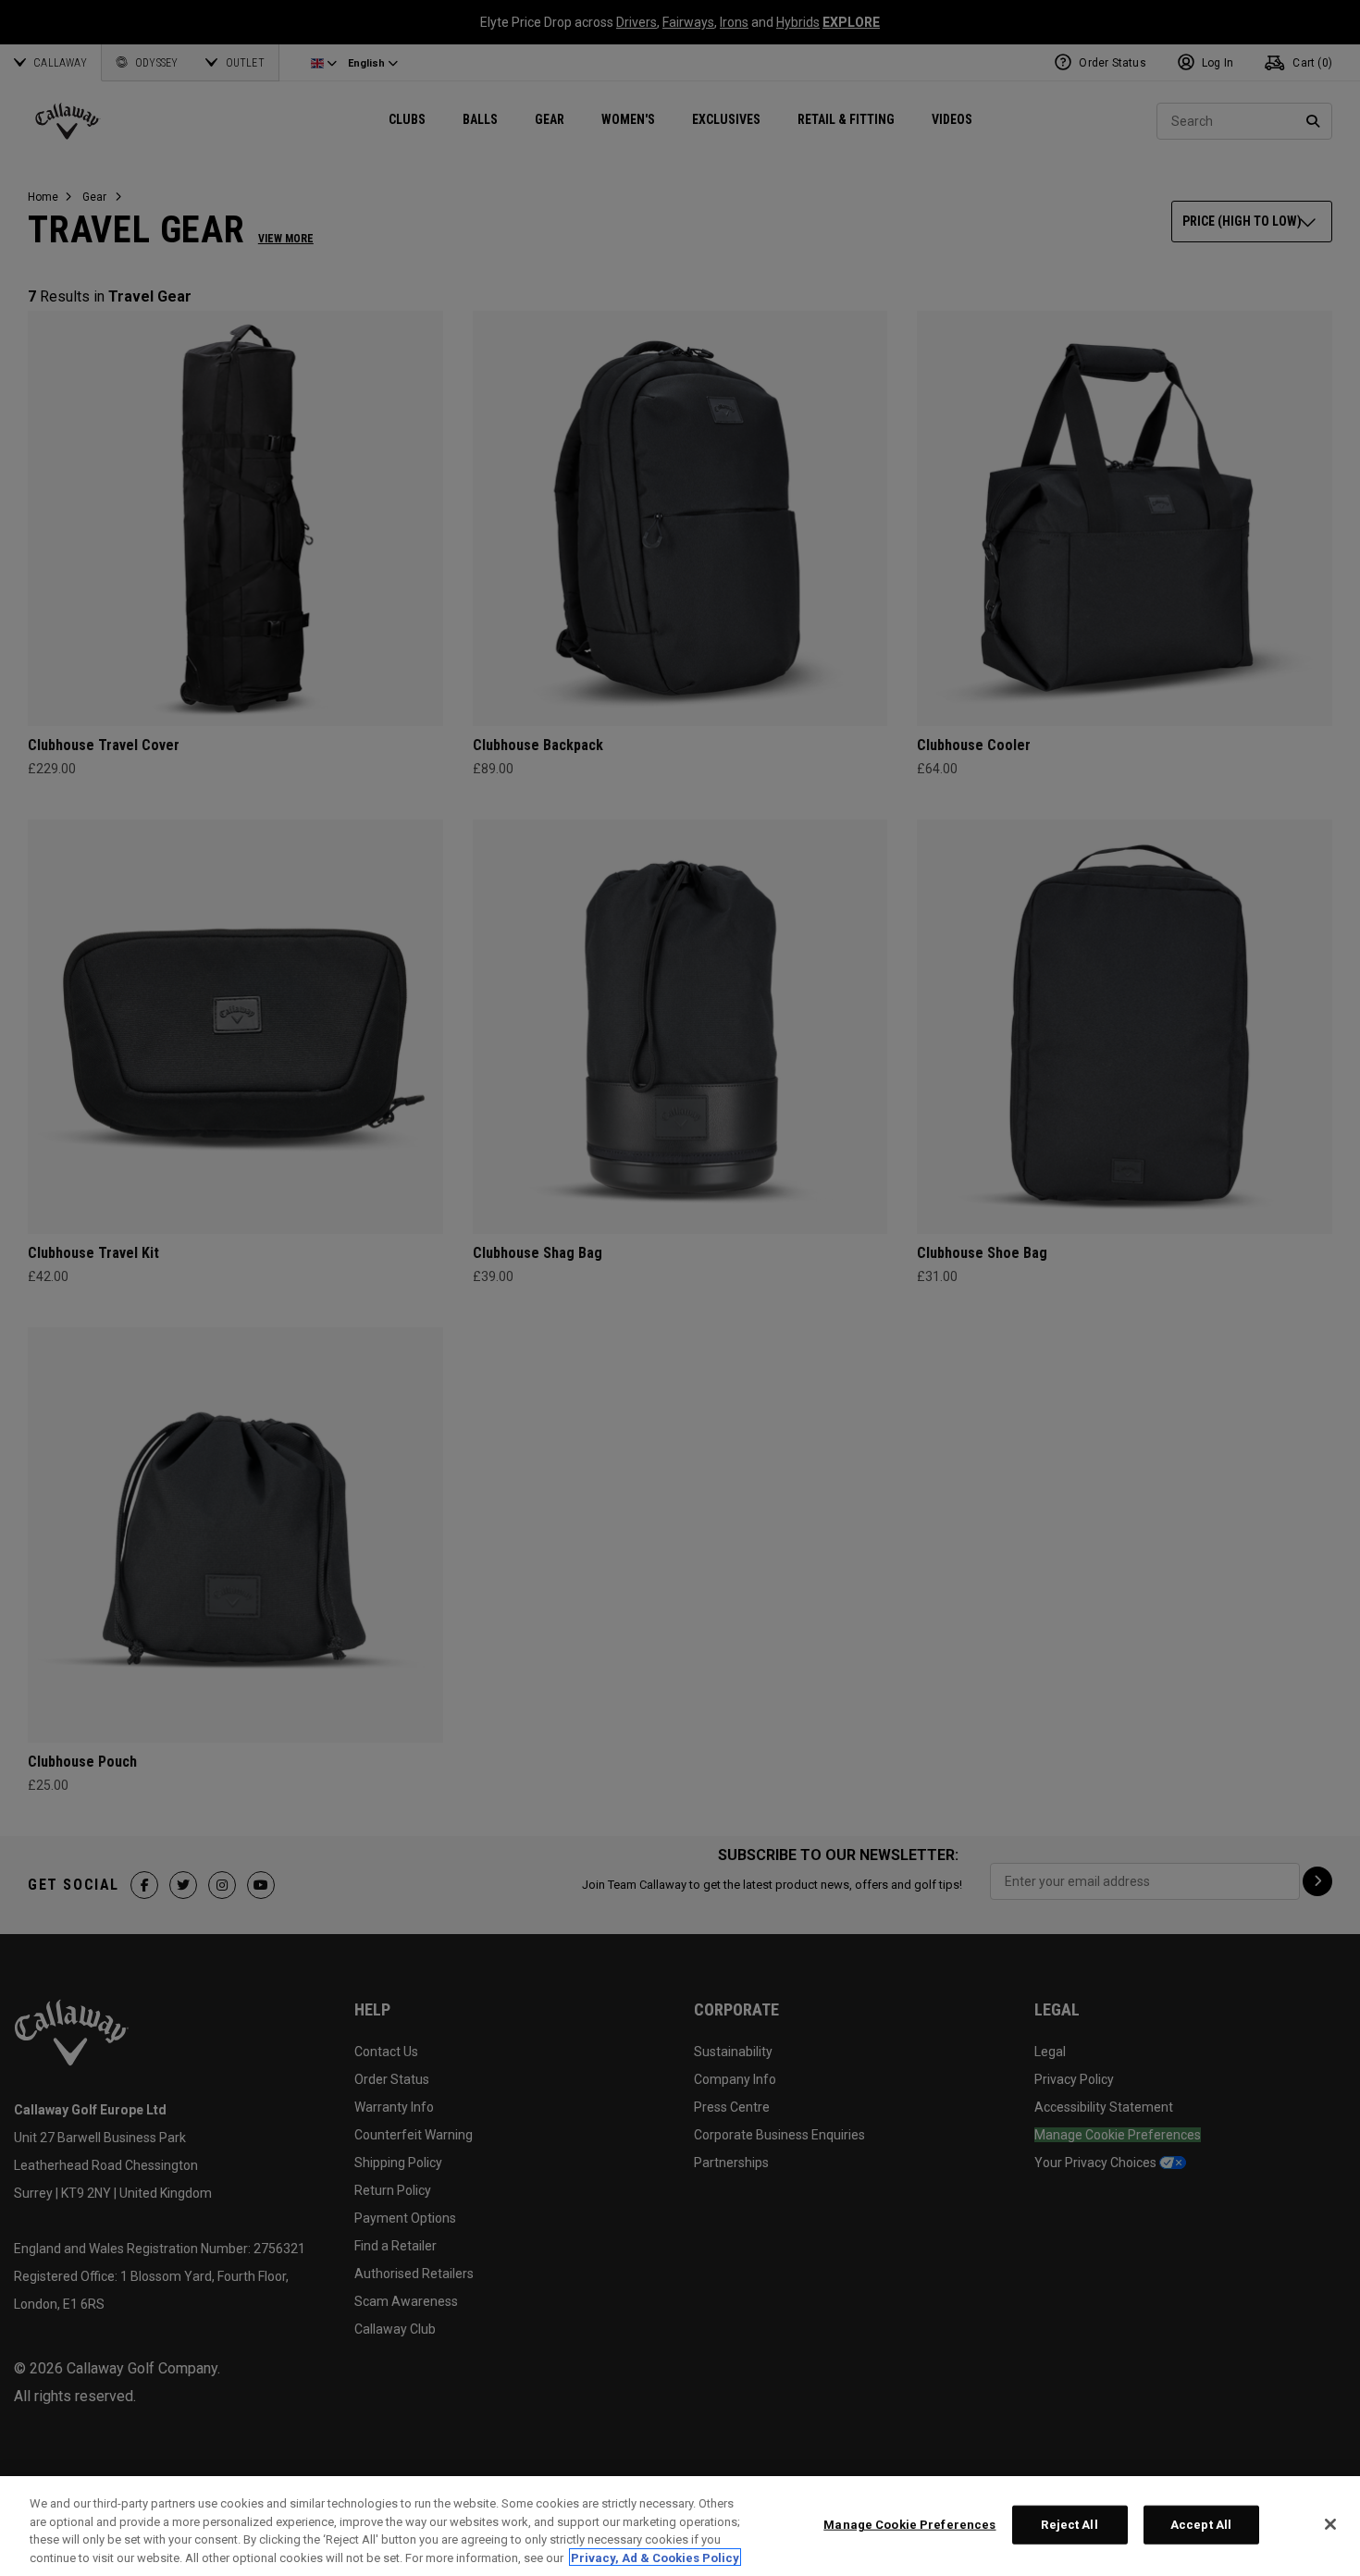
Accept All (1201, 2525)
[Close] (1330, 2524)
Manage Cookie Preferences (909, 2525)
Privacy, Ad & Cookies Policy (655, 2557)
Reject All (1069, 2525)
